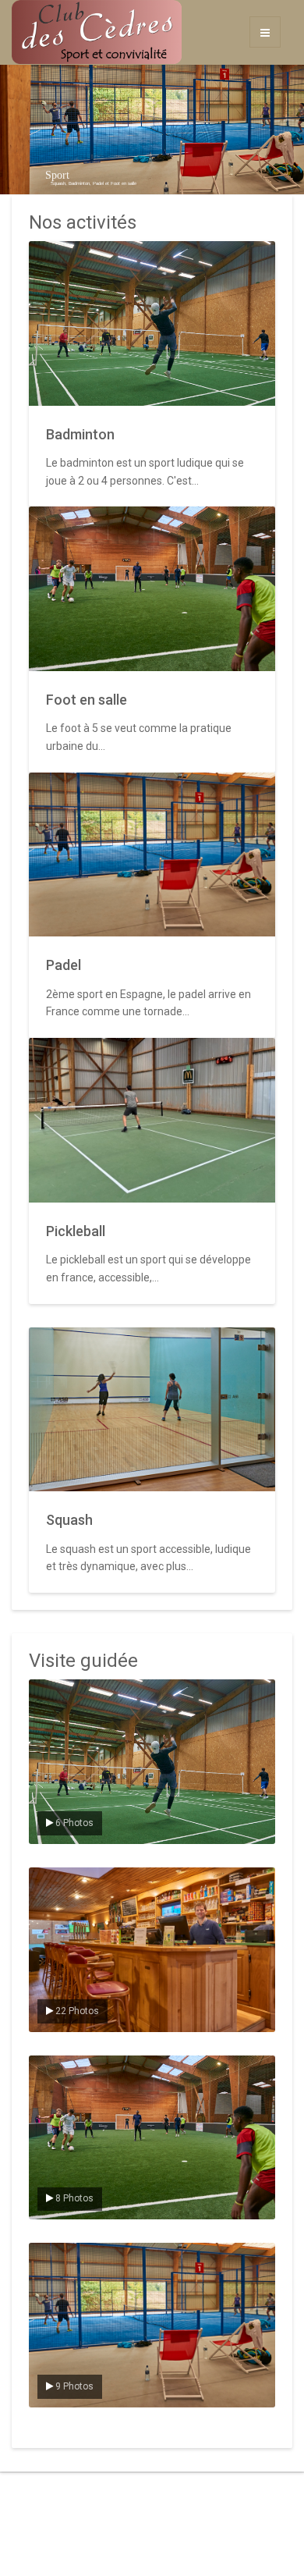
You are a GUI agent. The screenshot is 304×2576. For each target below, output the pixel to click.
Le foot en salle (74, 2069)
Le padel (59, 2256)
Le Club (57, 1881)
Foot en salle (87, 700)
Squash (69, 1520)
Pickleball (76, 1231)
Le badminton (70, 1693)
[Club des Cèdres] (51, 32)
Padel (64, 965)
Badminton (80, 434)
